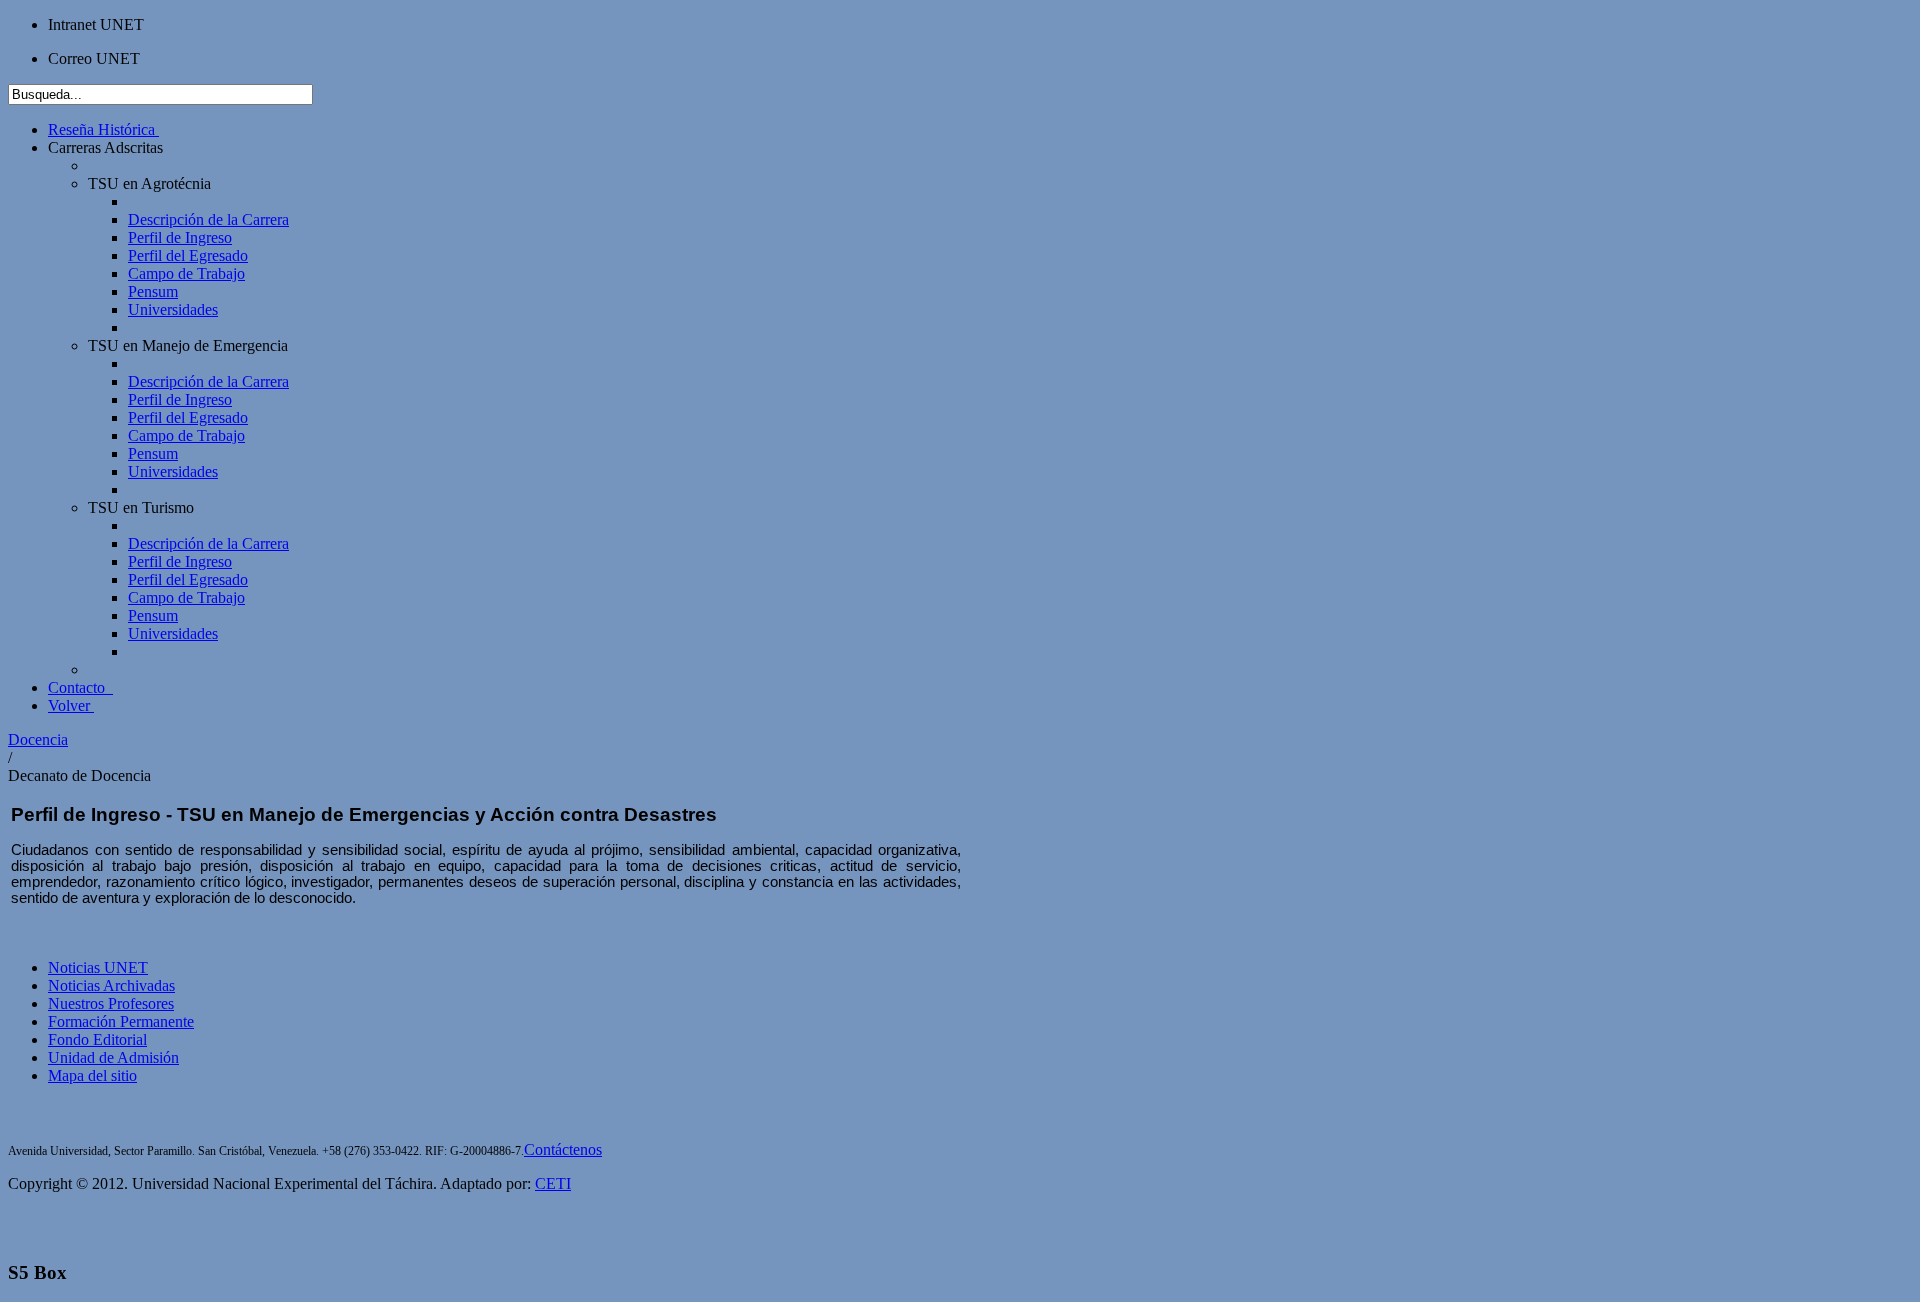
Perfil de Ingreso (180, 237)
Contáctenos (563, 1149)
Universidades (173, 309)
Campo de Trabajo (186, 273)
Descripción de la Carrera (208, 219)
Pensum (153, 291)
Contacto (78, 687)
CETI (553, 1183)
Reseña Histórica (101, 129)
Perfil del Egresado (188, 255)
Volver (69, 705)
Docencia (38, 739)
